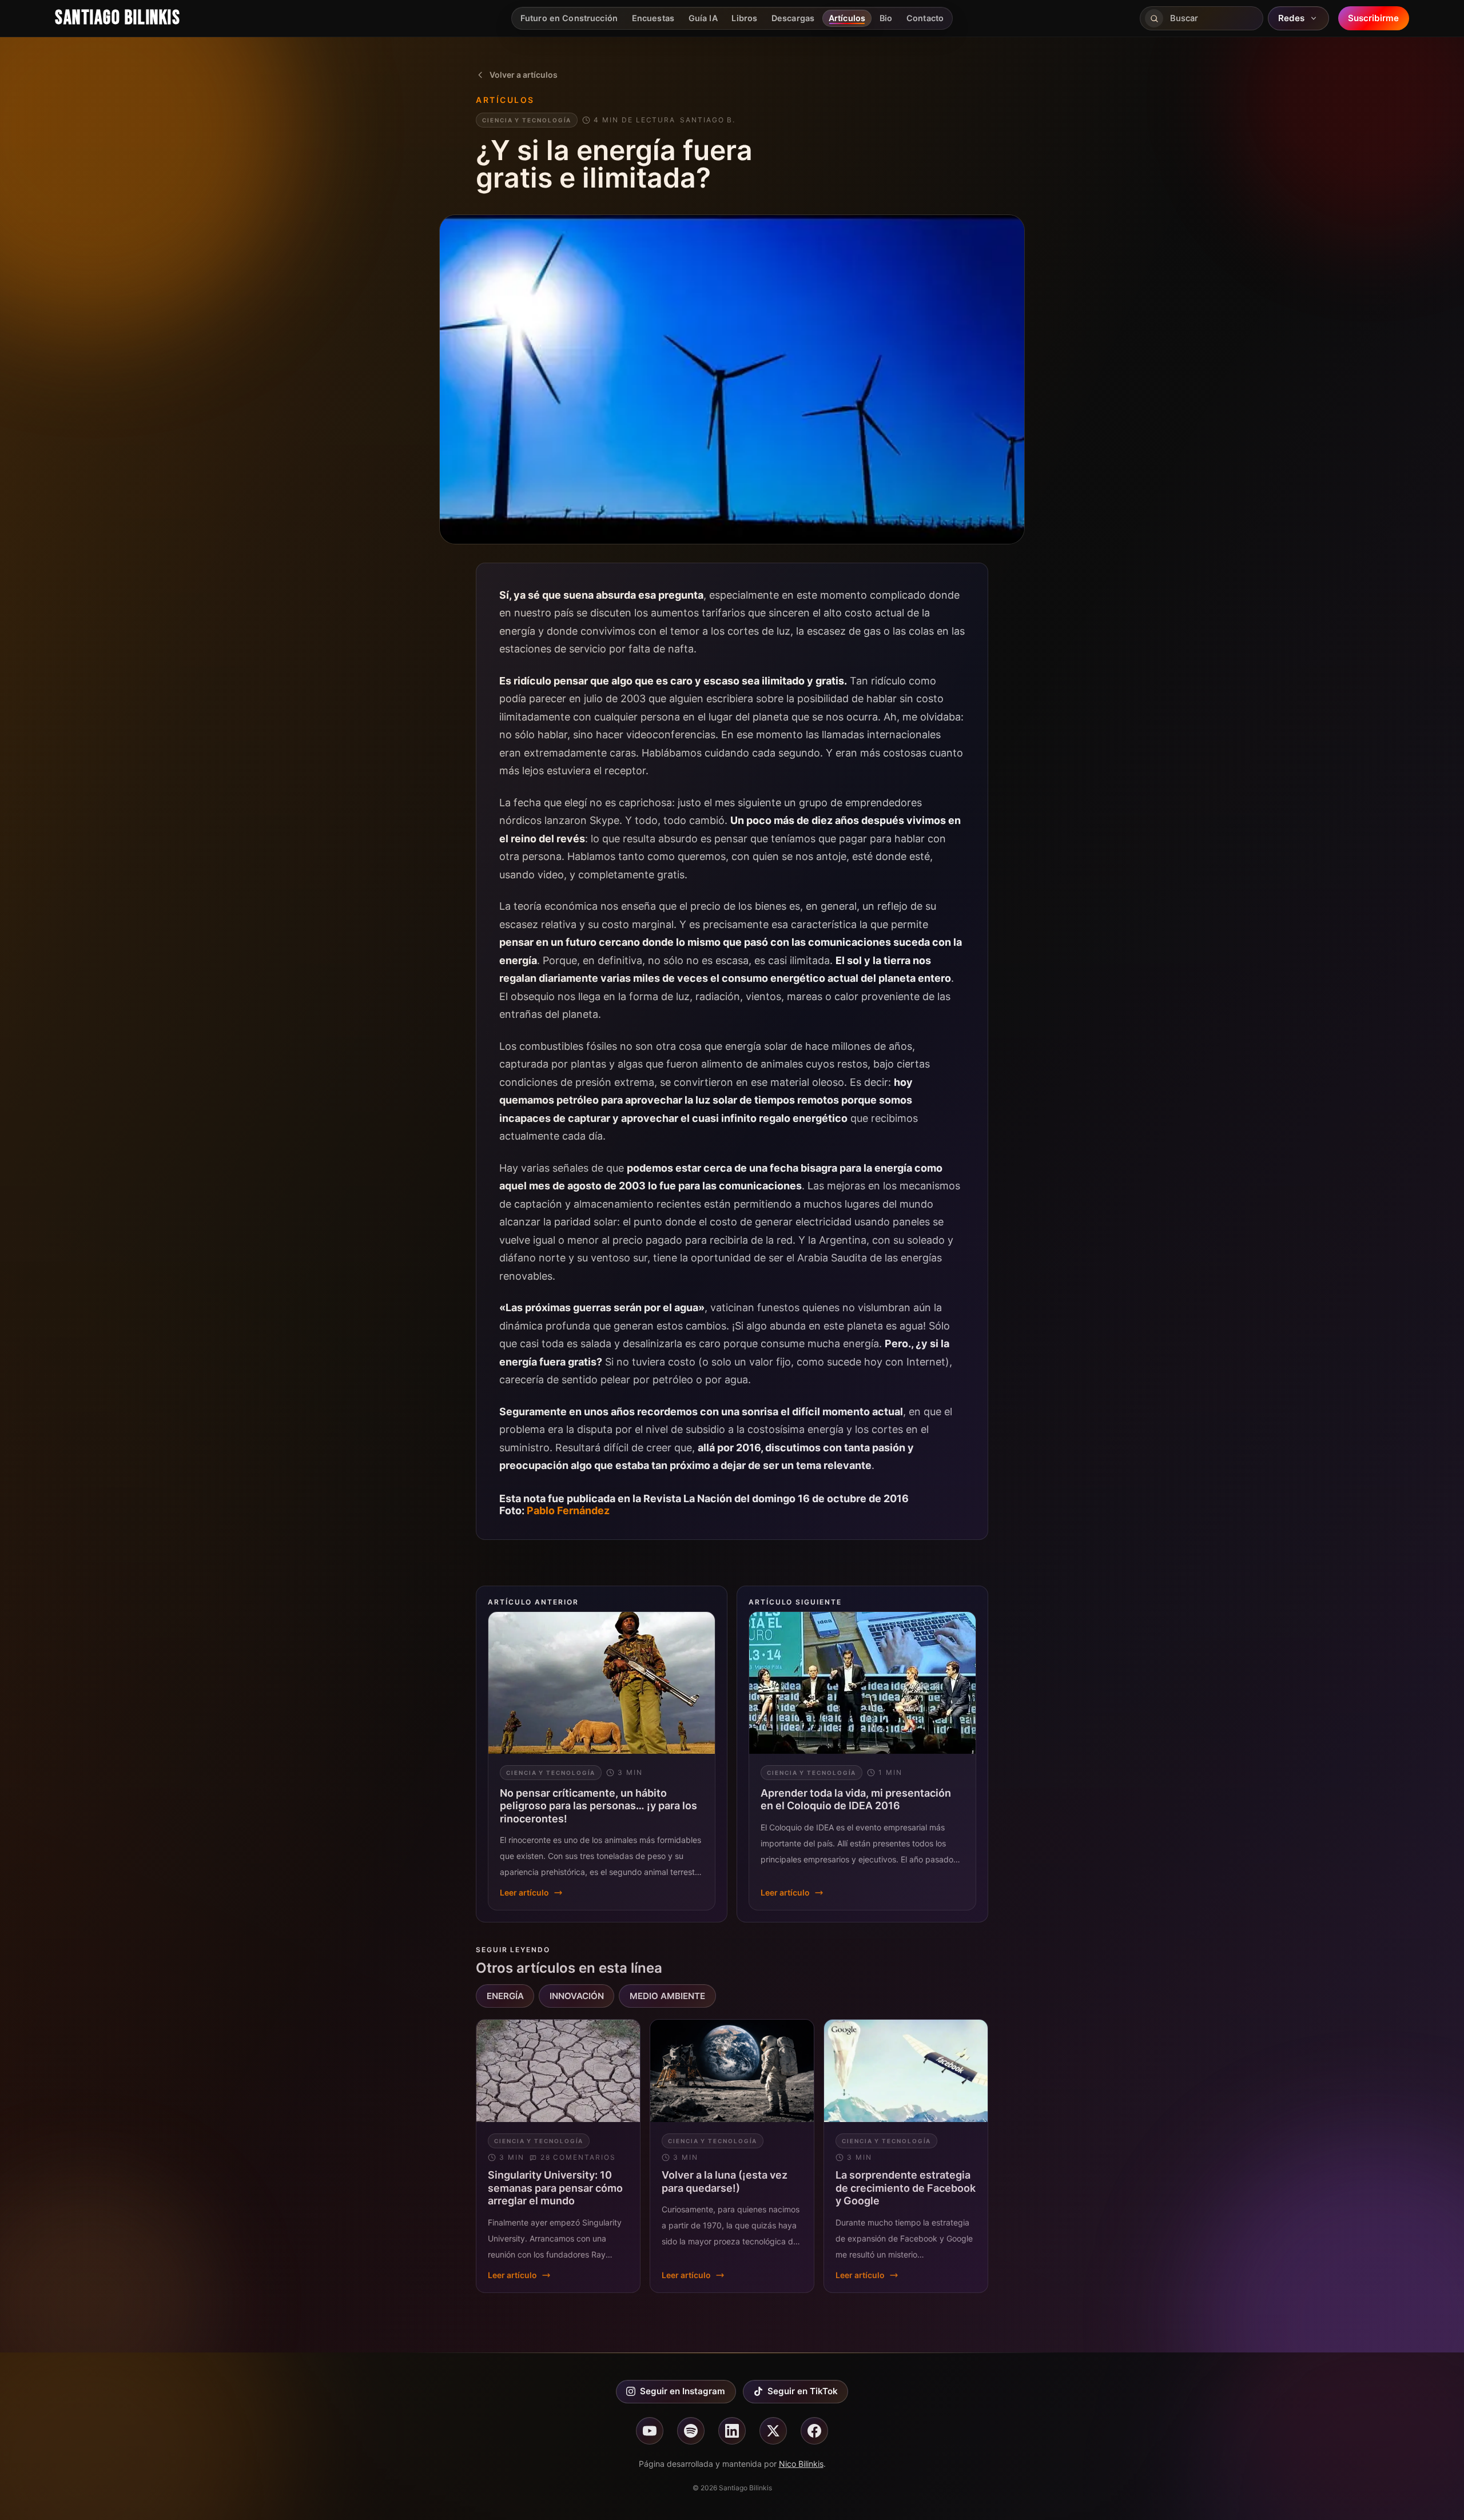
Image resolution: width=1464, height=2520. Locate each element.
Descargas (793, 18)
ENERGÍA (505, 1996)
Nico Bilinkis (801, 2464)
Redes (1291, 18)
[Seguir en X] (773, 2431)
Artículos (847, 18)
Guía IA (703, 18)
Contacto (925, 18)
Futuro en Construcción (569, 18)
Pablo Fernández (568, 1510)
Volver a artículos (524, 75)
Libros (744, 18)
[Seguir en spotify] (691, 2431)
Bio (886, 18)
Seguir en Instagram (683, 2391)
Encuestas (653, 18)
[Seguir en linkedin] (732, 2431)
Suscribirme (1373, 18)
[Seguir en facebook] (814, 2431)
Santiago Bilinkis (118, 18)
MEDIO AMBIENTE (667, 1996)
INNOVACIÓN (577, 1996)
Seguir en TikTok (803, 2391)
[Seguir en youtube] (650, 2431)
